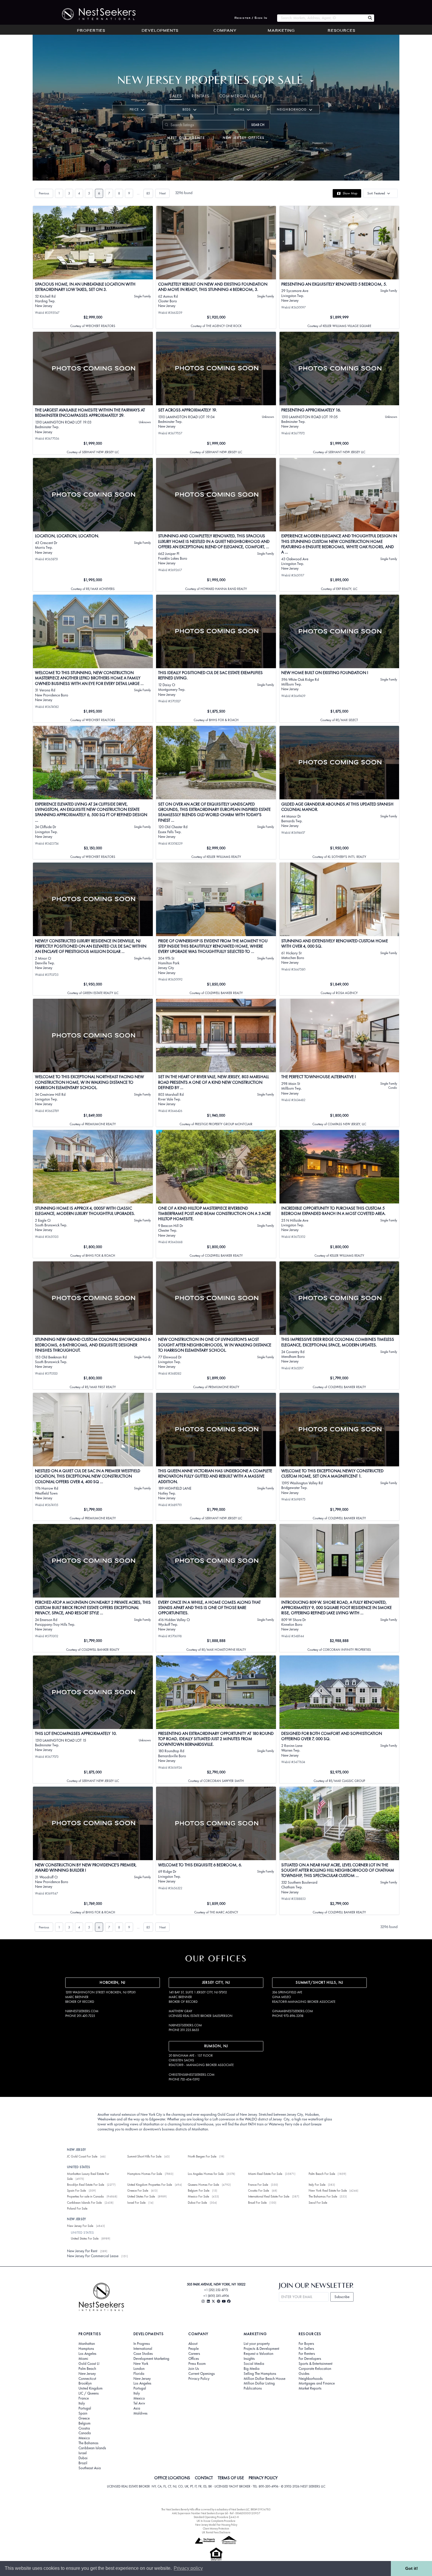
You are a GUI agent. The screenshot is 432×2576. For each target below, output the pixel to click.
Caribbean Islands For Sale (84, 2202)
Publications (253, 2388)
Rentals (201, 96)
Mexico (84, 2438)
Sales (176, 96)
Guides (304, 2374)
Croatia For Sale (258, 2190)
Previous (44, 193)
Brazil (83, 2463)
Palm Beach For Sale (322, 2174)
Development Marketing (151, 2359)
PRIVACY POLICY (263, 2478)
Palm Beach (87, 2369)
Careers (194, 2354)
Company (225, 31)
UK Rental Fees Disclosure (216, 2532)
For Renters (307, 2354)
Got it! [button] (412, 2568)
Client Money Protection (216, 2529)
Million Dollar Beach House (264, 2379)
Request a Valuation (258, 2354)
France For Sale (258, 2185)
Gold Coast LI (89, 2364)
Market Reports (310, 2388)
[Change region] (312, 81)
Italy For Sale (317, 2185)
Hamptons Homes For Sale (145, 2174)
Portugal (85, 2408)
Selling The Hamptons (260, 2374)
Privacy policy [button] (188, 2568)
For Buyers (306, 2344)
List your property (257, 2344)
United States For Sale (141, 2196)
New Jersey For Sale (80, 2226)
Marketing (281, 31)
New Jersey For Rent (82, 2251)
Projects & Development (261, 2349)
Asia (137, 2408)
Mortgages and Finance (317, 2383)
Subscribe (342, 2297)
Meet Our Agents (186, 138)
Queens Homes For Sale (203, 2185)
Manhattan (87, 2344)
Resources (341, 31)
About (193, 2344)
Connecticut (87, 2379)
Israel (83, 2453)
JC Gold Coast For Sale (82, 2156)
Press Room (197, 2364)
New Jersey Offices (244, 138)
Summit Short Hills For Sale (144, 2156)
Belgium (84, 2423)
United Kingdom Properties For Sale (150, 2185)
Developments (160, 31)
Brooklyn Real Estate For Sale (86, 2185)
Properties (91, 31)
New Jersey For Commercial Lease (93, 2256)
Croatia (84, 2428)
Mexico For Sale (198, 2196)
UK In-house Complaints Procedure (216, 2521)
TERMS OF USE (231, 2478)
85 (148, 193)
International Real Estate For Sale (269, 2196)
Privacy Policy (199, 2379)
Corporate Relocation (315, 2369)
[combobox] (321, 18)
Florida (139, 2374)
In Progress (142, 2344)
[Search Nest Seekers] (370, 18)
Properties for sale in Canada (85, 2196)
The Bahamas (88, 2443)
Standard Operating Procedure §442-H (216, 2517)
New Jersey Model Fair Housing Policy (216, 2525)
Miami (83, 2359)
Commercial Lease (241, 96)
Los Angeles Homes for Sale (206, 2174)
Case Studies (143, 2354)
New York (141, 2364)
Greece (84, 2418)
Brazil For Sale (257, 2202)
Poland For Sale (77, 2208)
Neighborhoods (311, 2379)
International (143, 2349)
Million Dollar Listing (259, 2383)
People (194, 2349)
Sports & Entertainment (315, 2364)
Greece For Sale (138, 2190)
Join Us (194, 2369)
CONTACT (204, 2478)
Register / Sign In (251, 18)
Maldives (140, 2413)
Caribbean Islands (92, 2448)
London (139, 2369)
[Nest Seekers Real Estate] (95, 14)
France (84, 2398)
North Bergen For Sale (202, 2156)
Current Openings (202, 2374)
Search (258, 125)
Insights (249, 2359)
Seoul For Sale (318, 2202)
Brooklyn (85, 2383)
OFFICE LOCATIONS (172, 2478)
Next (162, 193)
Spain (83, 2413)
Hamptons (86, 2349)
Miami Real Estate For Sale (265, 2174)
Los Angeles (87, 2354)
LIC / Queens (89, 2393)
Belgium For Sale (199, 2190)
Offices (194, 2359)
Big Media (252, 2369)
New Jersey (87, 2374)
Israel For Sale (136, 2202)
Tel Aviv (139, 2403)
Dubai (83, 2458)
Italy (82, 2403)
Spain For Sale (76, 2190)
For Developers (310, 2359)
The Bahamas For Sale (323, 2196)
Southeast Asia (90, 2468)
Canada (85, 2433)
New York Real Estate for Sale (328, 2190)
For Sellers (306, 2349)
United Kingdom (91, 2388)
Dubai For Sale (197, 2202)
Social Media (254, 2364)
